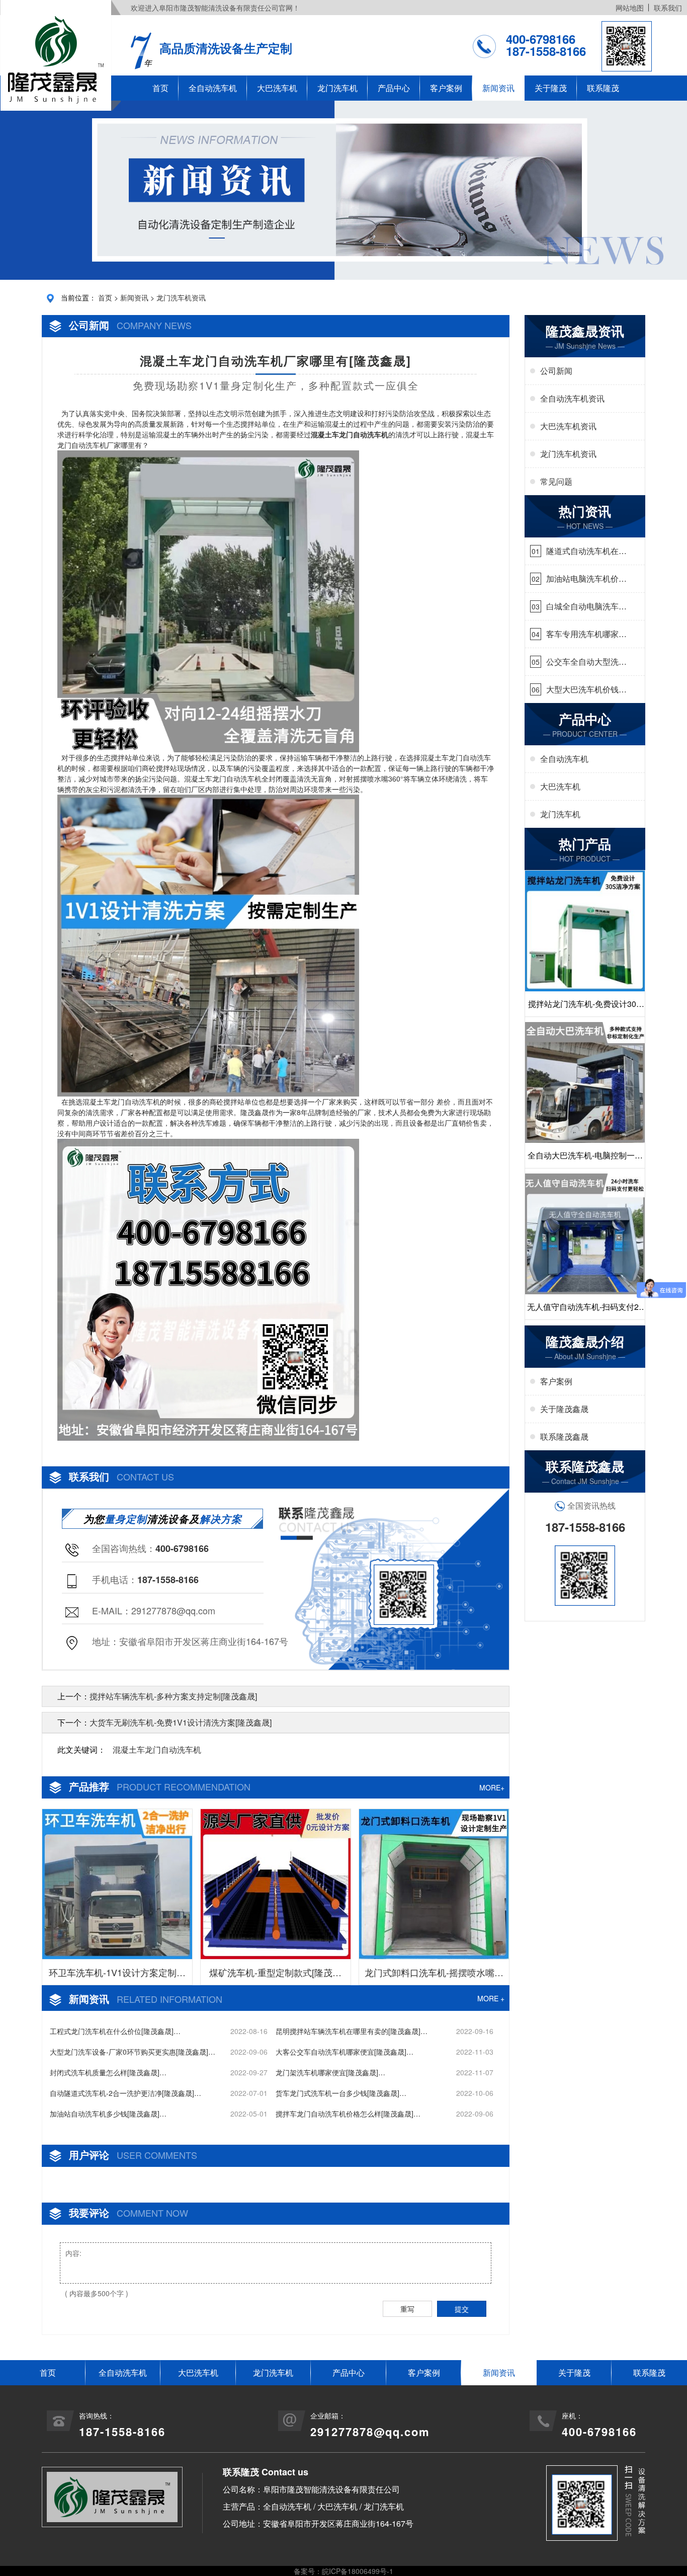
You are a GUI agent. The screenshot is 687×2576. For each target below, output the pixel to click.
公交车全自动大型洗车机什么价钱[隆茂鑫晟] (586, 662)
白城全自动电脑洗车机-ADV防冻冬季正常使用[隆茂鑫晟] (584, 606)
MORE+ (492, 1787)
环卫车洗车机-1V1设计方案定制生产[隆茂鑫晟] (117, 1975)
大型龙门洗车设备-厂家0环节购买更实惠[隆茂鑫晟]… (133, 2052)
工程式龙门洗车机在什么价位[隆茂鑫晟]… (115, 2031)
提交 (462, 2309)
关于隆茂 (551, 88)
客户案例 (446, 88)
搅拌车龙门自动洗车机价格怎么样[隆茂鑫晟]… (348, 2114)
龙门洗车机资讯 (181, 297)
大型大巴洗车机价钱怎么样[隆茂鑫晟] (586, 689)
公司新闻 (556, 371)
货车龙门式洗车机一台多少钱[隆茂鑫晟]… (341, 2093)
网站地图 (630, 8)
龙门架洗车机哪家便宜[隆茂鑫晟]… (330, 2072)
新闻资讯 (498, 88)
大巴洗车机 (277, 88)
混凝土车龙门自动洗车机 (157, 1749)
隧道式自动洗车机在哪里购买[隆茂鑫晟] (586, 551)
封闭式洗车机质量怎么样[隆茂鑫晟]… (108, 2072)
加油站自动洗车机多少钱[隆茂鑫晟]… (108, 2114)
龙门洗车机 (337, 88)
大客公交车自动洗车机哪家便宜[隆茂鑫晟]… (345, 2052)
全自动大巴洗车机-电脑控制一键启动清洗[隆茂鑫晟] (585, 1159)
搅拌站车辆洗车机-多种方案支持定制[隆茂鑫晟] (173, 1696)
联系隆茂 (603, 88)
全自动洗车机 (213, 88)
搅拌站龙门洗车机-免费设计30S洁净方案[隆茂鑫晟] (585, 1007)
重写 (407, 2309)
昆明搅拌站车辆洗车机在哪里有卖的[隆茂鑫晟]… (352, 2031)
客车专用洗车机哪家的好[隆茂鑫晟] (586, 634)
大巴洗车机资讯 (568, 426)
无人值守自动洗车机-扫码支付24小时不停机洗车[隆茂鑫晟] (585, 1310)
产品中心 (394, 88)
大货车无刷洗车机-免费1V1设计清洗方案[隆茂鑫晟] (181, 1722)
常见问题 (556, 481)
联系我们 (668, 8)
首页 (160, 88)
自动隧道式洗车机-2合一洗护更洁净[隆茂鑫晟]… (125, 2093)
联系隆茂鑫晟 (564, 1436)
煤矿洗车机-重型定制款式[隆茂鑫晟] (275, 1975)
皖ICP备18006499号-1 (358, 2571)
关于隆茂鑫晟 (564, 1409)
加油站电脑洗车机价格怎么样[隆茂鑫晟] (586, 579)
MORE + (491, 1998)
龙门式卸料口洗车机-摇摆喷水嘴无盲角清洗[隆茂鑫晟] (434, 1975)
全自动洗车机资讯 (572, 398)
